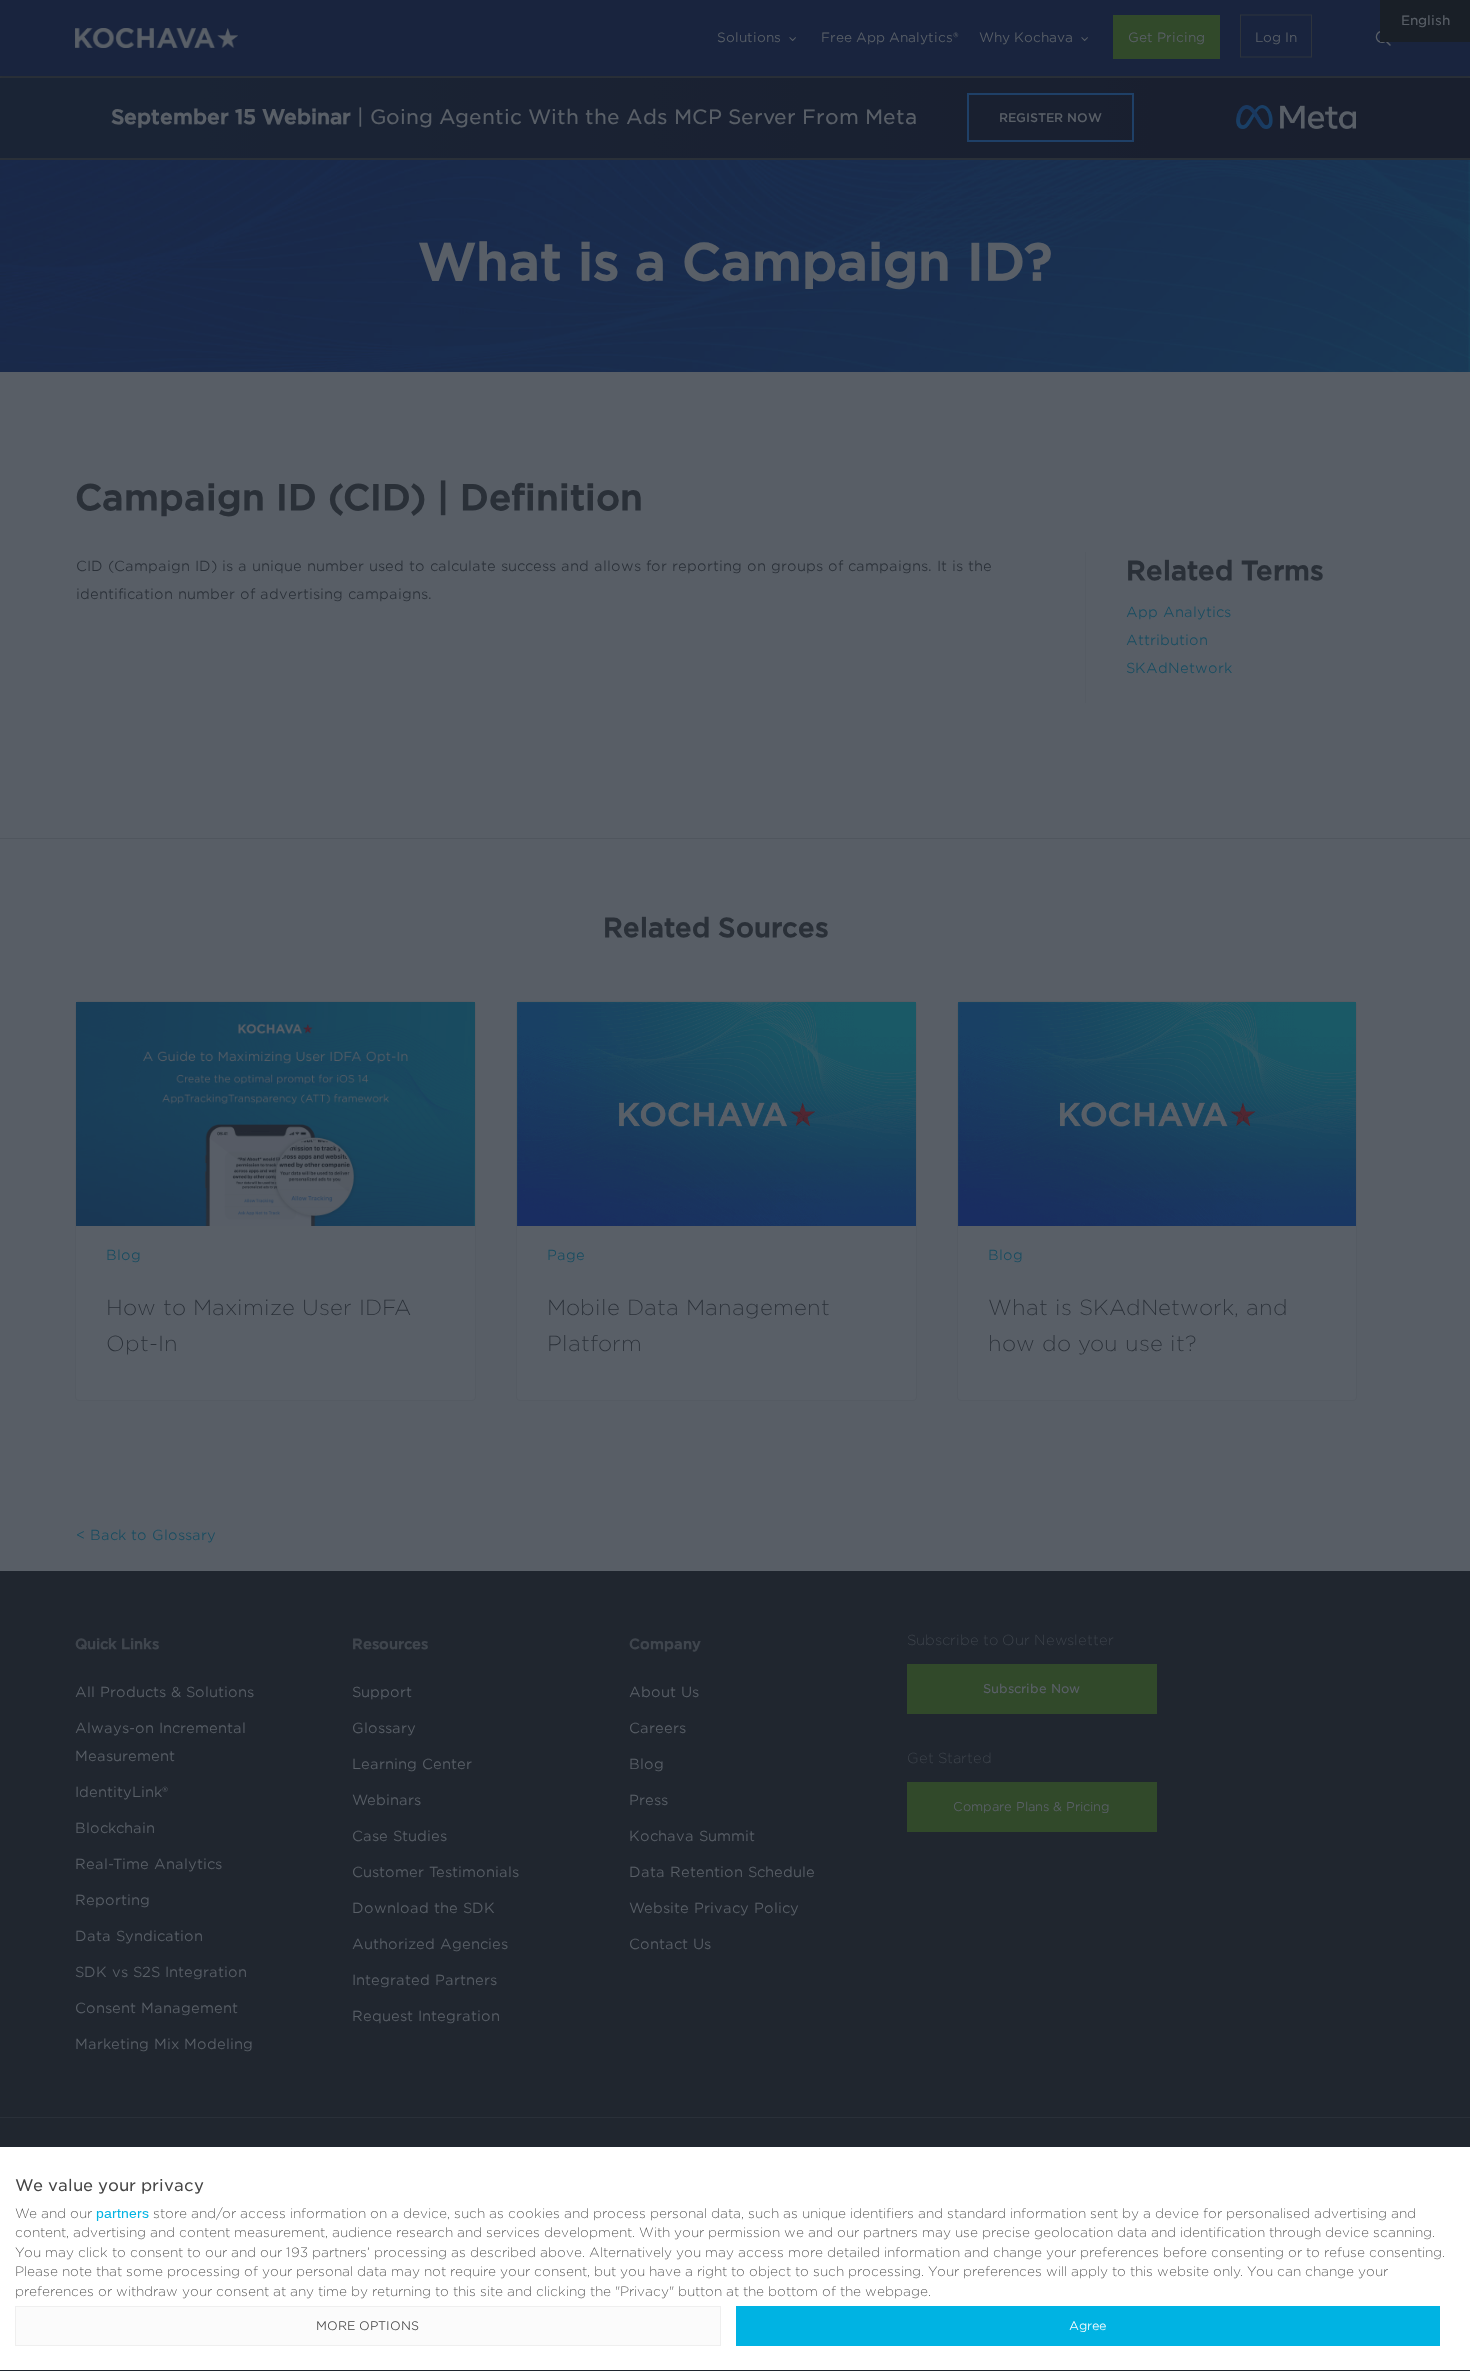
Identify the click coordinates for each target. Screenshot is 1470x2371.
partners (122, 2213)
